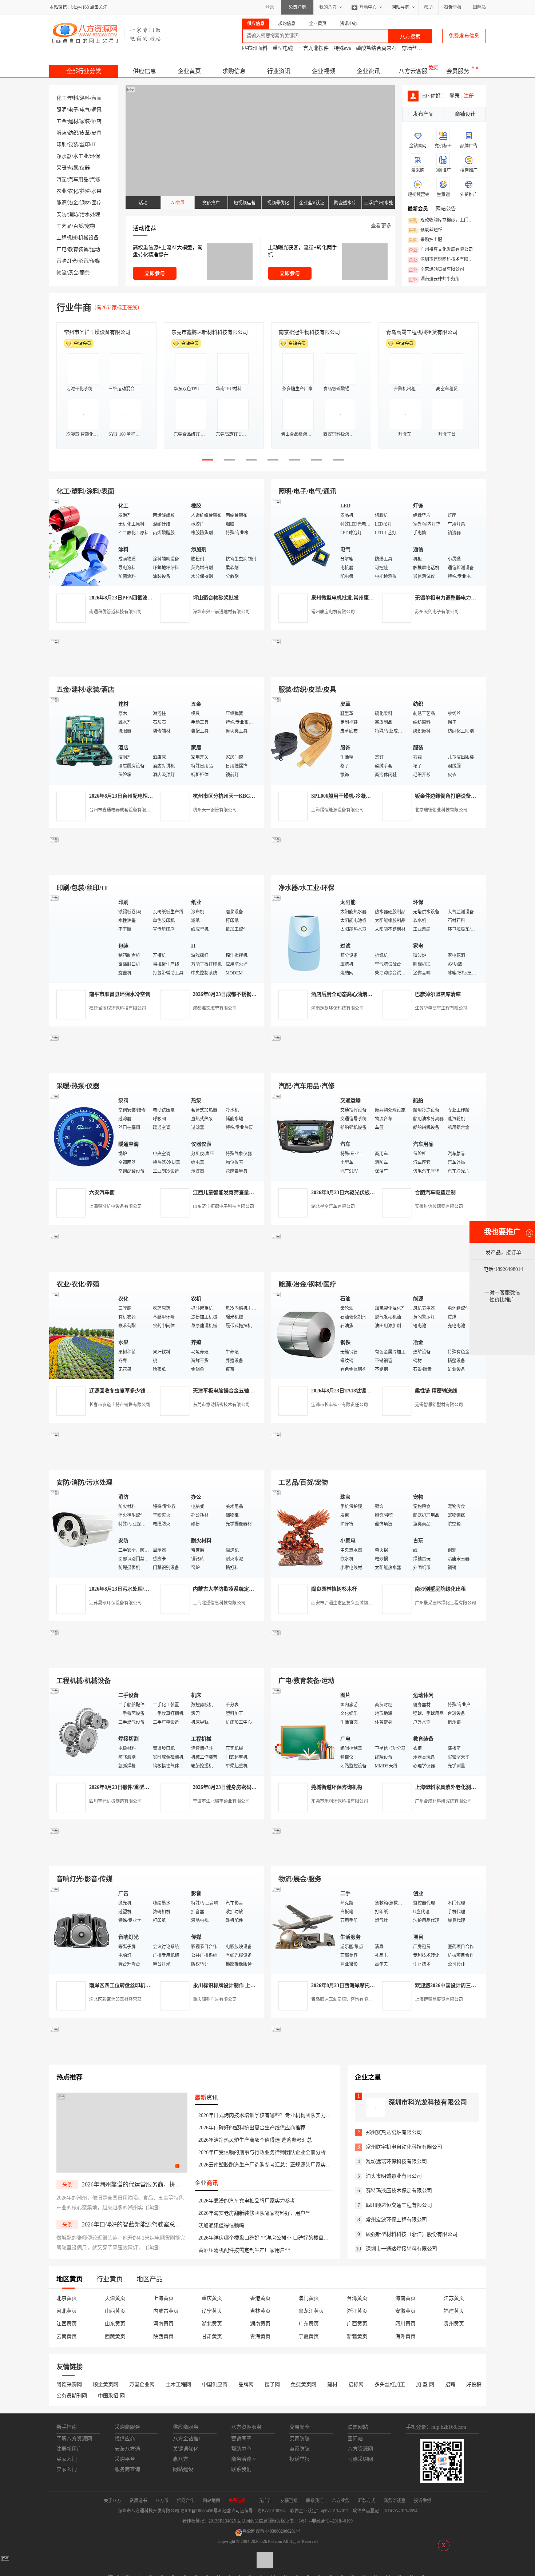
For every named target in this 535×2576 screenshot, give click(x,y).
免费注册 (297, 7)
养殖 (85, 191)
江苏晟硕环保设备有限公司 (115, 1603)
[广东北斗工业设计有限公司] (156, 867)
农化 (73, 191)
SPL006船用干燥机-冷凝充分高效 (349, 796)
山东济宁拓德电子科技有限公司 (223, 1207)
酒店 (96, 121)
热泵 (73, 168)
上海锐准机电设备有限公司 (115, 1207)
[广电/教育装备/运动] (304, 1731)
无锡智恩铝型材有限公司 (439, 1405)
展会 (73, 273)
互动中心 (368, 7)
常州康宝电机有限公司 (333, 612)
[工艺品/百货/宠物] (304, 1533)
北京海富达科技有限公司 (307, 332)
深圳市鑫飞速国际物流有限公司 (100, 332)
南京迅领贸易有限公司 (436, 270)
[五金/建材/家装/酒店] (82, 740)
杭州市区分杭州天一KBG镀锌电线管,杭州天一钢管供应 (255, 796)
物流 (62, 273)
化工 (62, 98)
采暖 (62, 168)
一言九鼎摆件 (313, 48)
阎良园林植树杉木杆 (334, 1589)
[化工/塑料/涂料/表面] (82, 542)
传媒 (95, 261)
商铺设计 (465, 114)
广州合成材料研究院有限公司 (443, 1801)
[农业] (82, 1335)
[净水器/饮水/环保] (304, 938)
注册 (469, 96)
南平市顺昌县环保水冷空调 (120, 994)
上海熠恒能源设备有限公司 (337, 810)
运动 (95, 249)
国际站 (479, 7)
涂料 (85, 98)
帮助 (428, 7)
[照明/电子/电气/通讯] (304, 542)
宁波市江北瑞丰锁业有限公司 (221, 1801)
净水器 (64, 156)
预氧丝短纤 (425, 230)
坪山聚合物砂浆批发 (216, 598)
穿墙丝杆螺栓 (417, 48)
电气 (85, 110)
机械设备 (88, 238)
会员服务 (458, 71)
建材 (73, 121)
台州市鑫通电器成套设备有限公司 (122, 810)
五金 (62, 121)
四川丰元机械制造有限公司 (115, 1801)
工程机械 (67, 238)
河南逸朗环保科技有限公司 (337, 1008)
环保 (95, 156)
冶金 (73, 203)
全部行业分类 (84, 71)
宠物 (90, 226)
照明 (62, 110)
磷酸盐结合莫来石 (376, 48)
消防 (73, 214)
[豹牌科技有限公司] (156, 1065)
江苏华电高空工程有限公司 (441, 1008)
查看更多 (381, 226)
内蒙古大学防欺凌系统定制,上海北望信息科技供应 (250, 1589)
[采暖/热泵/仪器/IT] (82, 1137)
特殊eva (342, 48)
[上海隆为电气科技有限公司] (379, 1263)
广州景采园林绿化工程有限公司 (445, 1603)
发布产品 (423, 114)
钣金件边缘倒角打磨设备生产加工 (453, 796)
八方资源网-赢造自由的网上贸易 (107, 33)
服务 (85, 273)
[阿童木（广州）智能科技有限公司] (156, 1263)
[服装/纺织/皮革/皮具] (304, 740)
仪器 (85, 168)
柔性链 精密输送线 (436, 1391)
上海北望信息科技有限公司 (219, 1603)
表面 (96, 98)
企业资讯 (368, 71)
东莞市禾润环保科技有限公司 (340, 1801)
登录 (270, 7)
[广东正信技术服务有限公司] (379, 867)
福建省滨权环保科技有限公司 (118, 1008)
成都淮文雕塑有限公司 (215, 1008)
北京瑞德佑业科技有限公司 (441, 810)
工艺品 (64, 226)
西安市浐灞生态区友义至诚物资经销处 (348, 1603)
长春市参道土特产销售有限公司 (120, 1405)
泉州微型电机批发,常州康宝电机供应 (353, 598)
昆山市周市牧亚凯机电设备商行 (207, 332)
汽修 (95, 180)
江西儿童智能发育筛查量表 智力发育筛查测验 (245, 1193)
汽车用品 (78, 180)
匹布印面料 (255, 48)
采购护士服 (425, 240)
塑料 (73, 98)
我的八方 (328, 7)
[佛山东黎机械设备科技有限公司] (156, 668)
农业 (62, 191)
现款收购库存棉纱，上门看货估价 (443, 220)
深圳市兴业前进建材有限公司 (221, 612)
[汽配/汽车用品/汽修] (304, 1137)
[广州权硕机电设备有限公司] (379, 668)
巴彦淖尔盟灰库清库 (438, 994)
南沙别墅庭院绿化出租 (440, 1589)
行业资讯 (279, 71)
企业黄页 (189, 71)
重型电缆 (283, 48)
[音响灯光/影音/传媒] (82, 1929)
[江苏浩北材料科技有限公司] (379, 1065)
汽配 (62, 180)
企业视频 (324, 71)
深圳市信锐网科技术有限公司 (443, 260)
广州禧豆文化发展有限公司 (441, 250)
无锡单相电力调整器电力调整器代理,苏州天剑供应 (472, 598)
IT (94, 145)
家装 (85, 121)
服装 (62, 133)
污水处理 (90, 214)
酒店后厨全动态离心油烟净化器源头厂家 (357, 994)
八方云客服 (413, 71)
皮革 (85, 133)
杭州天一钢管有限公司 (215, 810)
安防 (62, 214)
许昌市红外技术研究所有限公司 (422, 332)
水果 (96, 191)
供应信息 (144, 71)
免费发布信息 (464, 36)
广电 (62, 249)
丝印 (85, 145)
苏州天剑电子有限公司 (437, 612)
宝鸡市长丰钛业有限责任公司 (340, 1405)
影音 (83, 261)
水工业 (81, 156)
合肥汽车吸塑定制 (435, 1193)
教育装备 (78, 249)
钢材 (85, 203)
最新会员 (418, 209)
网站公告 (446, 209)
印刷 (62, 145)
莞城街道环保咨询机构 (337, 1787)
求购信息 (234, 71)
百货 (78, 226)
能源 (62, 203)
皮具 (96, 133)
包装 (73, 145)
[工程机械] (82, 1731)
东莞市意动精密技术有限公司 (221, 1405)
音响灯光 (67, 261)
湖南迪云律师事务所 (434, 279)
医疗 (96, 203)
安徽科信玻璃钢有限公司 (439, 1207)
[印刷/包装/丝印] (82, 938)
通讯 (96, 110)
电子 (73, 110)
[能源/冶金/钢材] (304, 1335)
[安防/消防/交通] (82, 1533)
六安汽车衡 (102, 1193)
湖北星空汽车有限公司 (333, 1207)
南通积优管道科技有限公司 (115, 612)
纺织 (73, 133)
